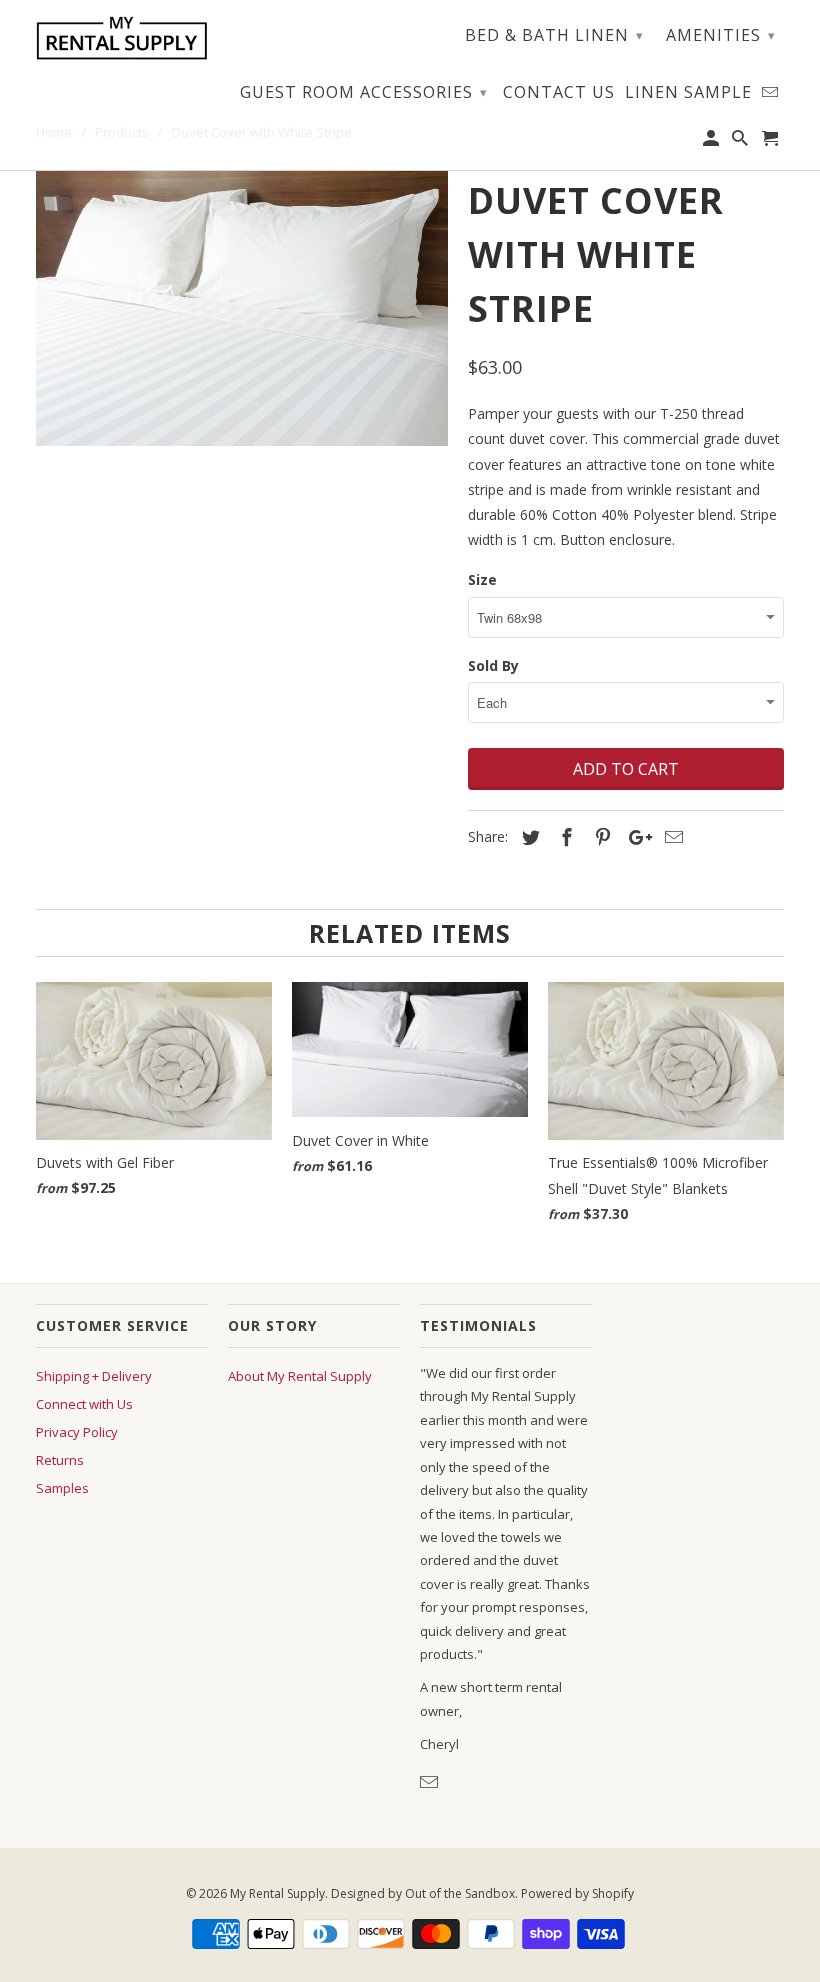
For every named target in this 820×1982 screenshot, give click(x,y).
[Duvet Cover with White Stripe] (242, 308)
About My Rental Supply (300, 1376)
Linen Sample (688, 93)
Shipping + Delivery (94, 1376)
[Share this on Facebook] (564, 837)
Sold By (493, 665)
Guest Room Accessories (364, 92)
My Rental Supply (277, 1893)
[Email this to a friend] (671, 837)
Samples (62, 1488)
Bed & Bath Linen (554, 35)
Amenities (721, 35)
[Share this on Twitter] (528, 837)
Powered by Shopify (577, 1893)
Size (482, 579)
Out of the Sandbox (460, 1893)
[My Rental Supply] (122, 38)
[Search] (741, 142)
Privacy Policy (77, 1432)
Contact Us (559, 93)
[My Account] (712, 142)
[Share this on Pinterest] (600, 837)
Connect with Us (84, 1404)
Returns (60, 1460)
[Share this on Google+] (635, 837)
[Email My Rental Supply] (431, 1782)
